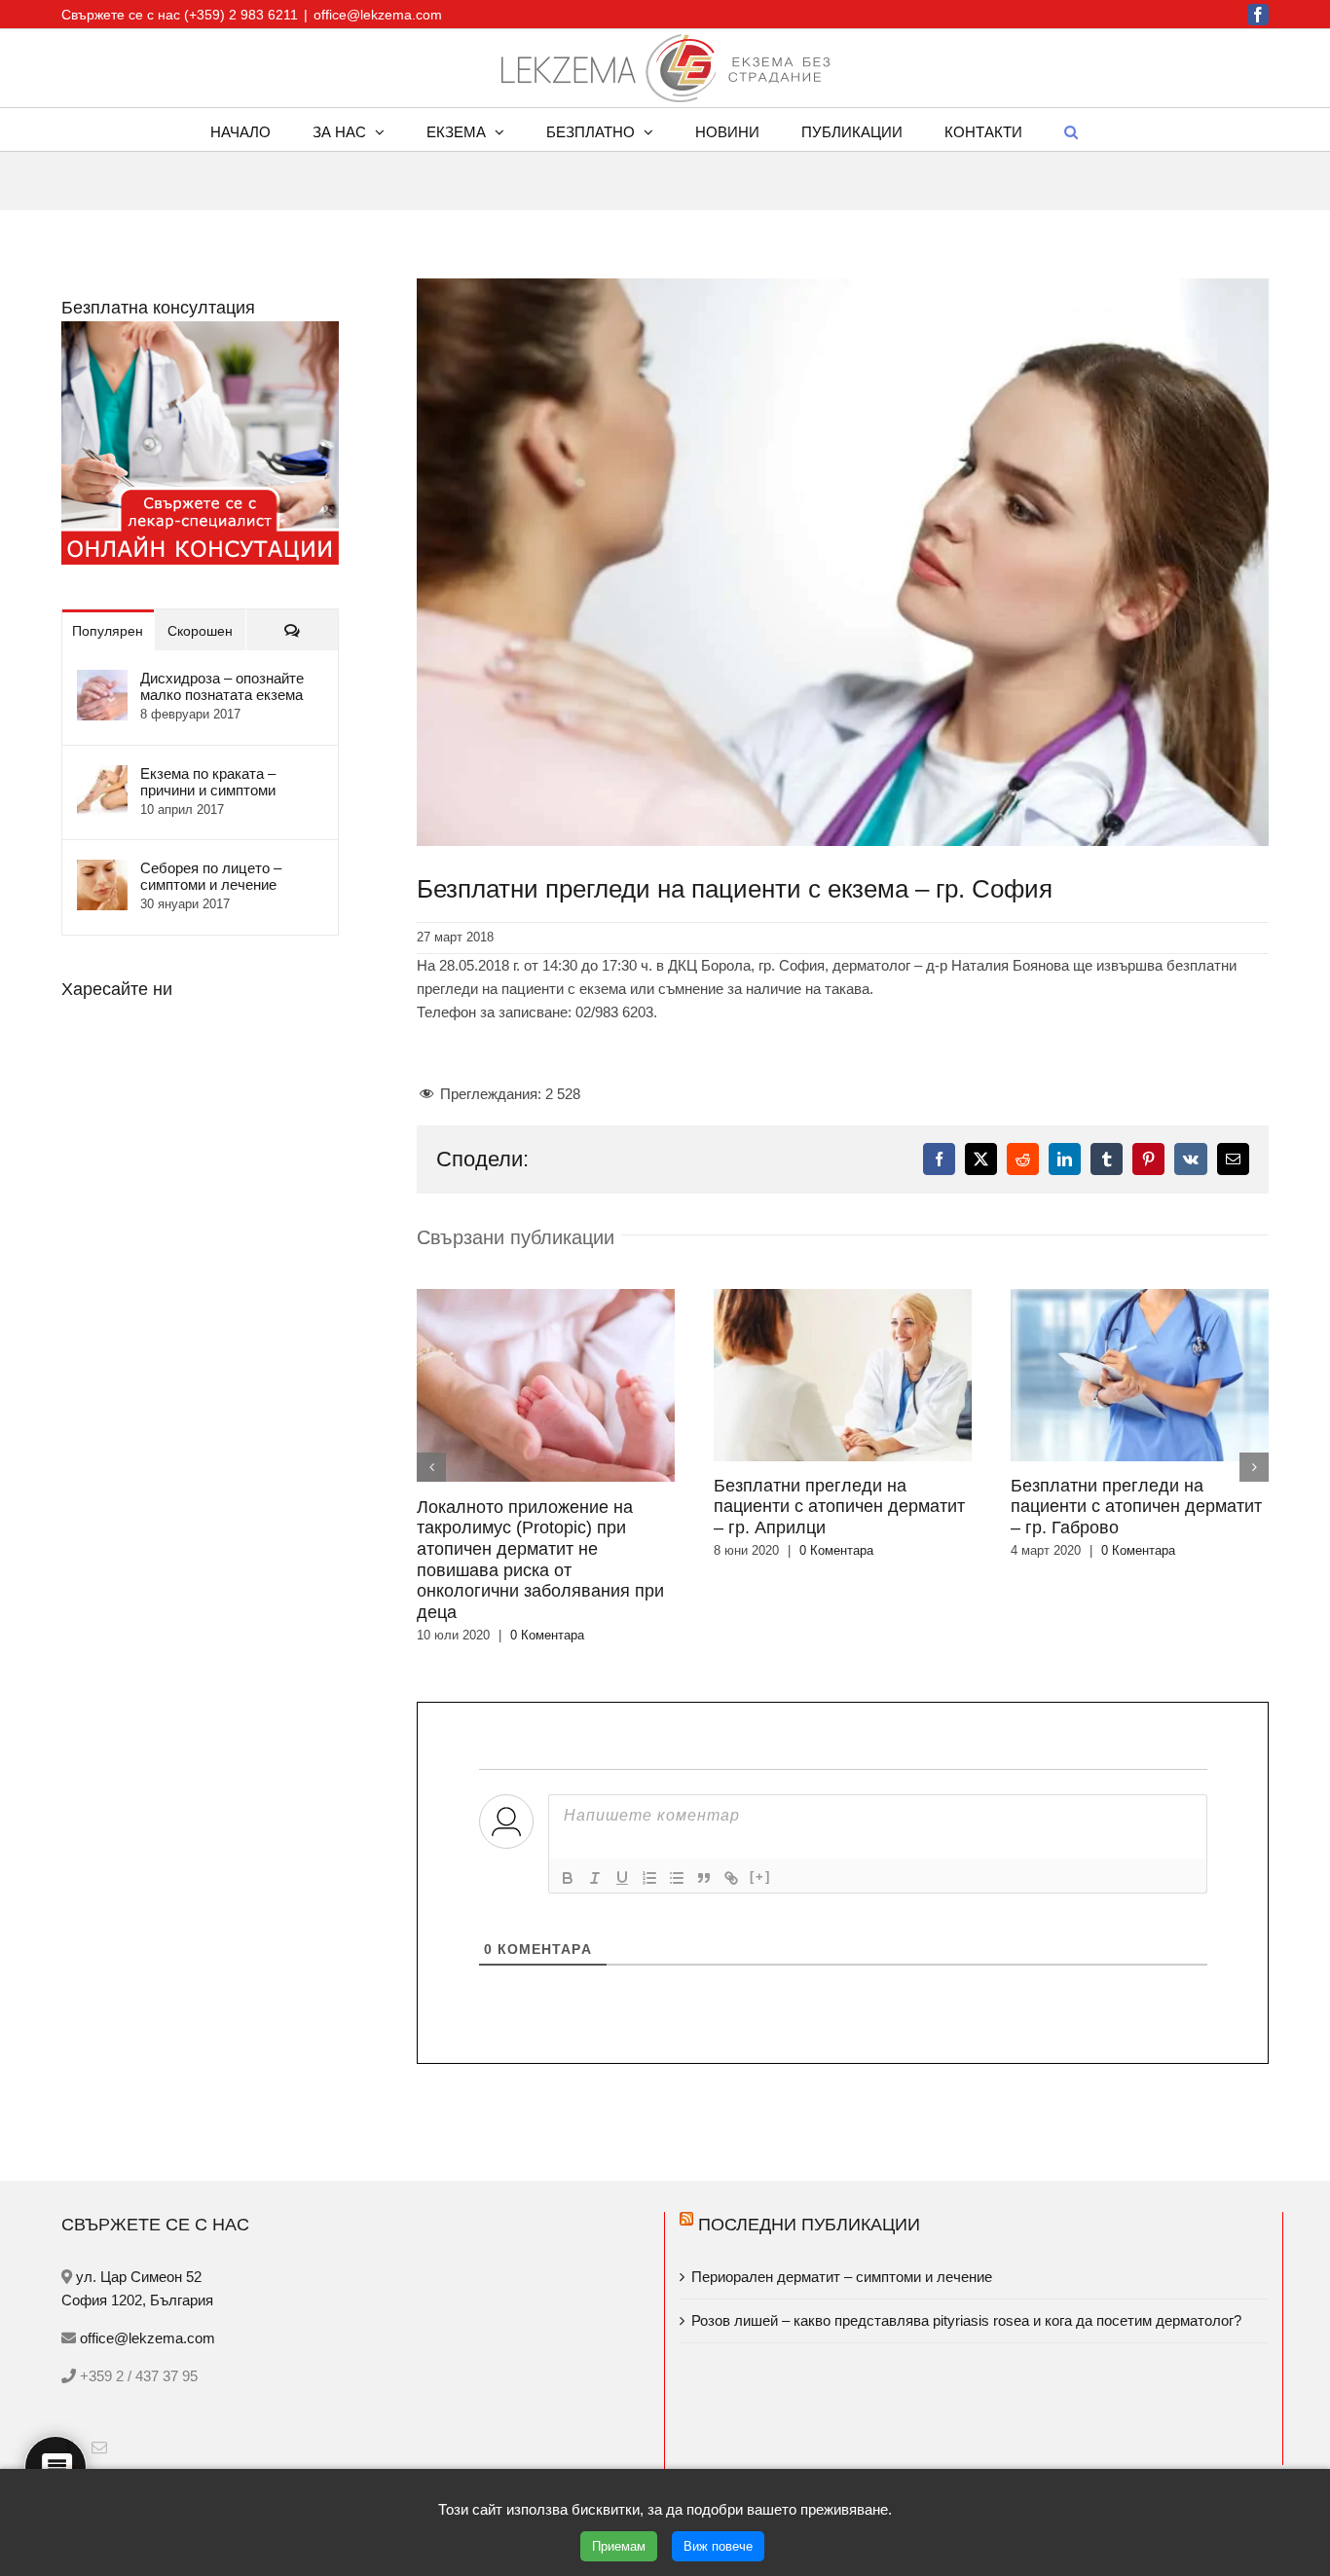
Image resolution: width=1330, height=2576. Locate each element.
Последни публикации (809, 2140)
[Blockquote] (704, 1793)
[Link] (731, 1793)
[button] (1071, 129)
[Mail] (99, 2363)
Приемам (619, 2546)
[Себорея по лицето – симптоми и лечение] (102, 871)
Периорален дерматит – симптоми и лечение (844, 2192)
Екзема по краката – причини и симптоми (208, 782)
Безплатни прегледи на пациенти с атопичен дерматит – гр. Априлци (542, 1507)
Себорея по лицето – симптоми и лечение (211, 876)
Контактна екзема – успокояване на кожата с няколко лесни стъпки (299, 2445)
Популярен (108, 631)
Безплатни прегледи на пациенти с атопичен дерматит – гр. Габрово (839, 1507)
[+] (760, 1792)
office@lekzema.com (378, 15)
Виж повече (718, 2546)
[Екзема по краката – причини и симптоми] (102, 776)
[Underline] (622, 1793)
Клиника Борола (734, 2445)
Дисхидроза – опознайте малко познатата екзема (222, 686)
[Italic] (595, 1793)
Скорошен (200, 631)
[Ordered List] (649, 1793)
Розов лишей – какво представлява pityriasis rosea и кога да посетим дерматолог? (966, 2236)
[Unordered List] (677, 1793)
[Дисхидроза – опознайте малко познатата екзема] (102, 681)
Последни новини (169, 2393)
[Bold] (568, 1793)
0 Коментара (539, 1550)
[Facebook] (69, 2363)
